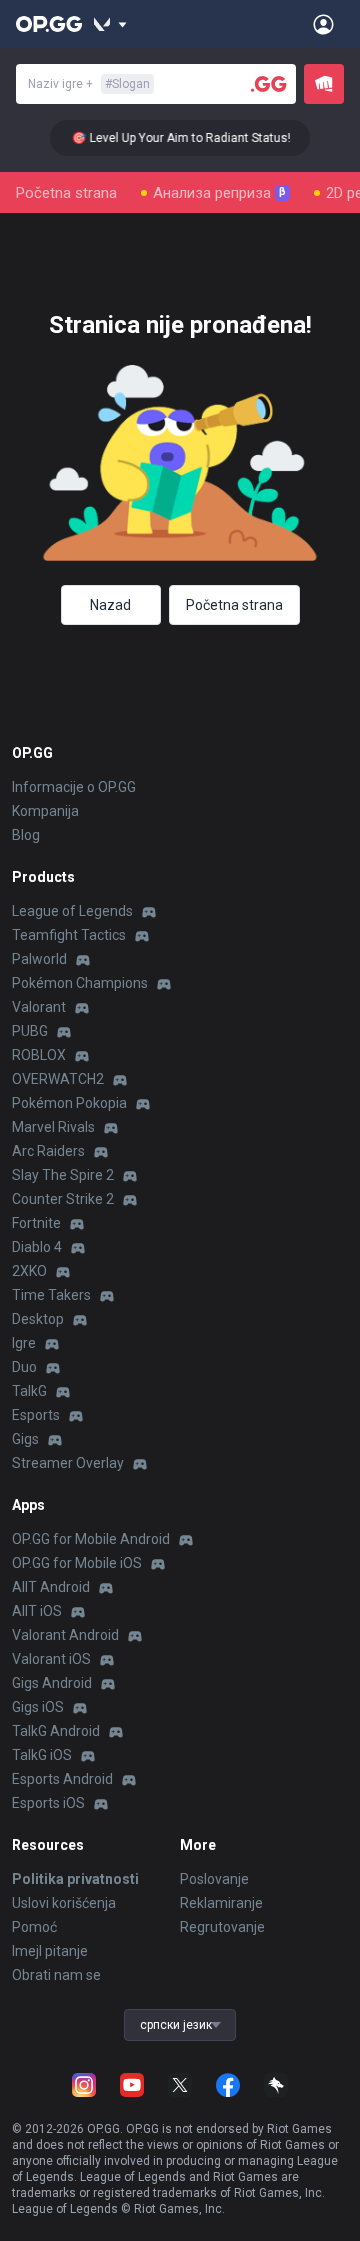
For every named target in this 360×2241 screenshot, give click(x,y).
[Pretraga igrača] (269, 84)
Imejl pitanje (50, 1951)
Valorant (39, 1007)
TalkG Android (56, 1731)
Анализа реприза (219, 193)
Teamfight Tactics (69, 935)
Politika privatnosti (75, 1879)
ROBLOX (39, 1055)
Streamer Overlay (68, 1463)
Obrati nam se (56, 1975)
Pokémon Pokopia (69, 1103)
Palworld (39, 959)
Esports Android (62, 1779)
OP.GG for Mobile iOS (77, 1563)
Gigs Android (52, 1683)
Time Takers (51, 1295)
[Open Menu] (323, 24)
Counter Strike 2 (63, 1199)
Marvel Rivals (53, 1127)
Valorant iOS (51, 1659)
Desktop (38, 1319)
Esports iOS (48, 1803)
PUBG (30, 1031)
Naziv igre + (89, 84)
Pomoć (34, 1927)
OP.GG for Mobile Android (91, 1539)
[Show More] (110, 24)
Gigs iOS (38, 1707)
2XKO (29, 1271)
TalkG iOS (42, 1755)
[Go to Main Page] (49, 24)
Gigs (25, 1439)
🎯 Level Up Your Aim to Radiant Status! (174, 138)
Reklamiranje (221, 1903)
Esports (36, 1415)
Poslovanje (214, 1879)
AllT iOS (37, 1611)
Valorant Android (65, 1635)
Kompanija (45, 811)
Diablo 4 (37, 1247)
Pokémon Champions (80, 983)
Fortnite (36, 1223)
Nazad (110, 605)
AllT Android (51, 1587)
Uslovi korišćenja (64, 1903)
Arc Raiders (48, 1151)
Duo (24, 1367)
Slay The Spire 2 (63, 1175)
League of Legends (72, 911)
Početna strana (66, 193)
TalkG (29, 1391)
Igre (24, 1343)
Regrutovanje (222, 1927)
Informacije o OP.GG (74, 787)
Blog (26, 835)
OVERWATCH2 (58, 1079)
